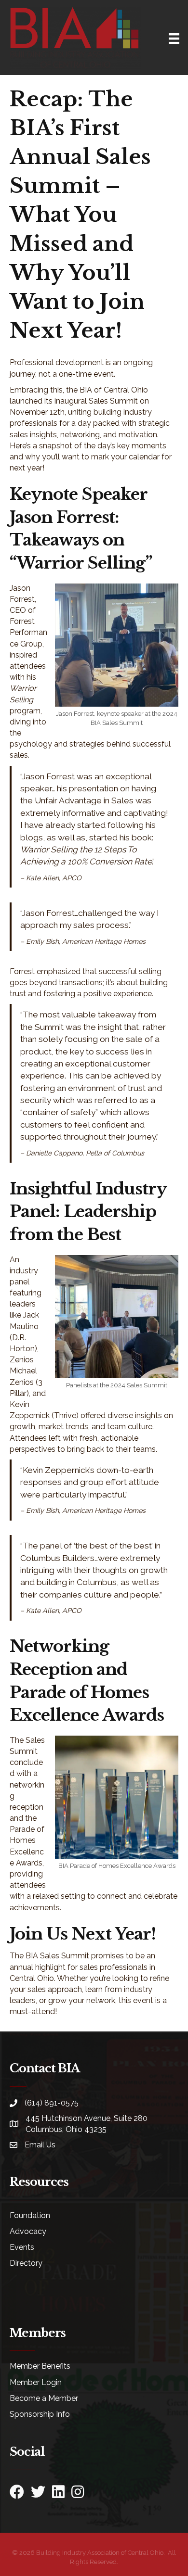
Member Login (36, 2382)
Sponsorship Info (40, 2414)
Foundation (30, 2215)
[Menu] (174, 38)
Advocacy (28, 2231)
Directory (26, 2263)
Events (22, 2247)
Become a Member (44, 2398)
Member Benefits (40, 2366)
